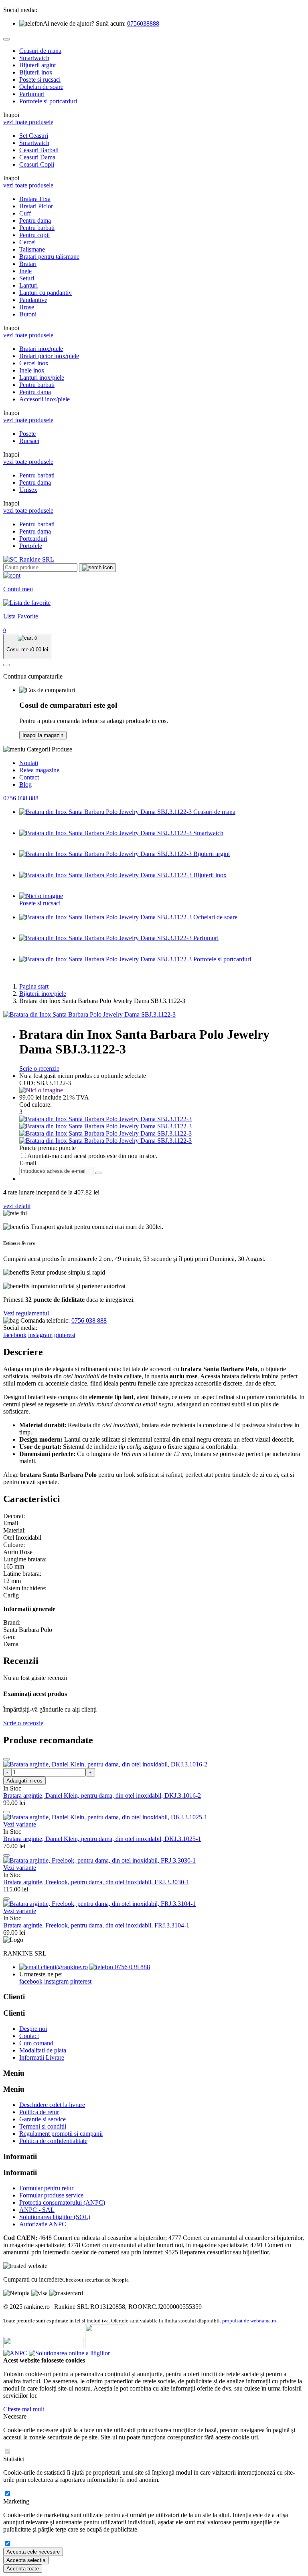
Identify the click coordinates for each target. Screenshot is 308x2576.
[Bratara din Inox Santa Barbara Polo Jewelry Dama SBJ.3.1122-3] (89, 1014)
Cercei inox (34, 363)
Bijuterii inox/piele (43, 994)
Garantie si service (43, 2119)
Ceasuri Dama (37, 157)
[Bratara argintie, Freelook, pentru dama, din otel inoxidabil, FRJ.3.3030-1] (99, 1860)
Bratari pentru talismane (49, 257)
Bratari (28, 264)
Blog (25, 784)
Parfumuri (32, 94)
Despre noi (33, 2029)
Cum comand (36, 2043)
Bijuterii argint (37, 65)
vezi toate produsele (28, 122)
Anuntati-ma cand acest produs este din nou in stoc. (92, 1156)
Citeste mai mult (24, 2409)
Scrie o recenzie (39, 1068)
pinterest (65, 1335)
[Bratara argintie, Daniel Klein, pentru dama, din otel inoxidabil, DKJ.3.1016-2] (105, 1764)
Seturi (27, 278)
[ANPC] (15, 2353)
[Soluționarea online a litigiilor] (69, 2353)
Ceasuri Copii (37, 164)
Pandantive (33, 300)
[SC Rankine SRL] (29, 559)
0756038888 (143, 23)
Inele (25, 271)
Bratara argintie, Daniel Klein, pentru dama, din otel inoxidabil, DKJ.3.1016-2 (102, 1796)
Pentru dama (35, 221)
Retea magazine (39, 770)
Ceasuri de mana (40, 51)
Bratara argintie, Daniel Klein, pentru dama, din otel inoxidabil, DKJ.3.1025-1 (102, 1839)
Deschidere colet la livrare (52, 2105)
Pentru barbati (37, 228)
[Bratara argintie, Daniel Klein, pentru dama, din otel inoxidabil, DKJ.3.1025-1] (105, 1817)
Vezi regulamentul (26, 1313)
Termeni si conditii (43, 2126)
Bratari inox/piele (41, 349)
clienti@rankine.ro (64, 1967)
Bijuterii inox (36, 72)
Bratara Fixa (35, 199)
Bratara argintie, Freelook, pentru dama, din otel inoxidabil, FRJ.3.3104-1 (96, 1925)
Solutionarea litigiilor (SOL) (55, 2217)
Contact (29, 777)
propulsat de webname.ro (249, 2321)
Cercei (27, 242)
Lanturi (28, 285)
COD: (27, 1083)
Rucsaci (29, 441)
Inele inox (32, 370)
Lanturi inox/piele (42, 378)
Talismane (32, 249)
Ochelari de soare (41, 87)
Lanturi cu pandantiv (46, 293)
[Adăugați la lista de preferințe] (6, 1759)
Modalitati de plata (43, 2050)
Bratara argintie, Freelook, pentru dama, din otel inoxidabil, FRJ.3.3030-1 (96, 1882)
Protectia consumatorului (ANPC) (62, 2202)
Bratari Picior (36, 206)
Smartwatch (34, 58)
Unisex (28, 490)
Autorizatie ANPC (43, 2224)
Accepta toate (23, 2569)
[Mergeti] (98, 1173)
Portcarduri (33, 539)
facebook (15, 1335)
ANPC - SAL (37, 2210)
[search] (97, 568)
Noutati (29, 763)
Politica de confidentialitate (53, 2141)
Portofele (31, 546)
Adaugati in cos (24, 1781)
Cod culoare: (35, 1105)
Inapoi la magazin (43, 735)
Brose (27, 307)
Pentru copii (34, 235)
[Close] (6, 39)
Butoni (28, 314)
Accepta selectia (26, 2560)
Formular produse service (51, 2195)
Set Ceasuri (34, 136)
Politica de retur (39, 2112)
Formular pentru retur (46, 2188)
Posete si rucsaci (40, 80)
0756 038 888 (21, 798)
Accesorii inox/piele (45, 399)
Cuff (25, 213)
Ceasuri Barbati (39, 150)
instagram (40, 1335)
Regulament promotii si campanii (61, 2134)
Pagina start (34, 986)
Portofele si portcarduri (48, 101)
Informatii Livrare (42, 2057)
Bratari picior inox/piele (49, 356)
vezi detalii (17, 1206)
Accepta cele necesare (33, 2552)
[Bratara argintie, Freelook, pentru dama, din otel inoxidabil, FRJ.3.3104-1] (99, 1904)
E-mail (28, 1163)
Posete (27, 434)
